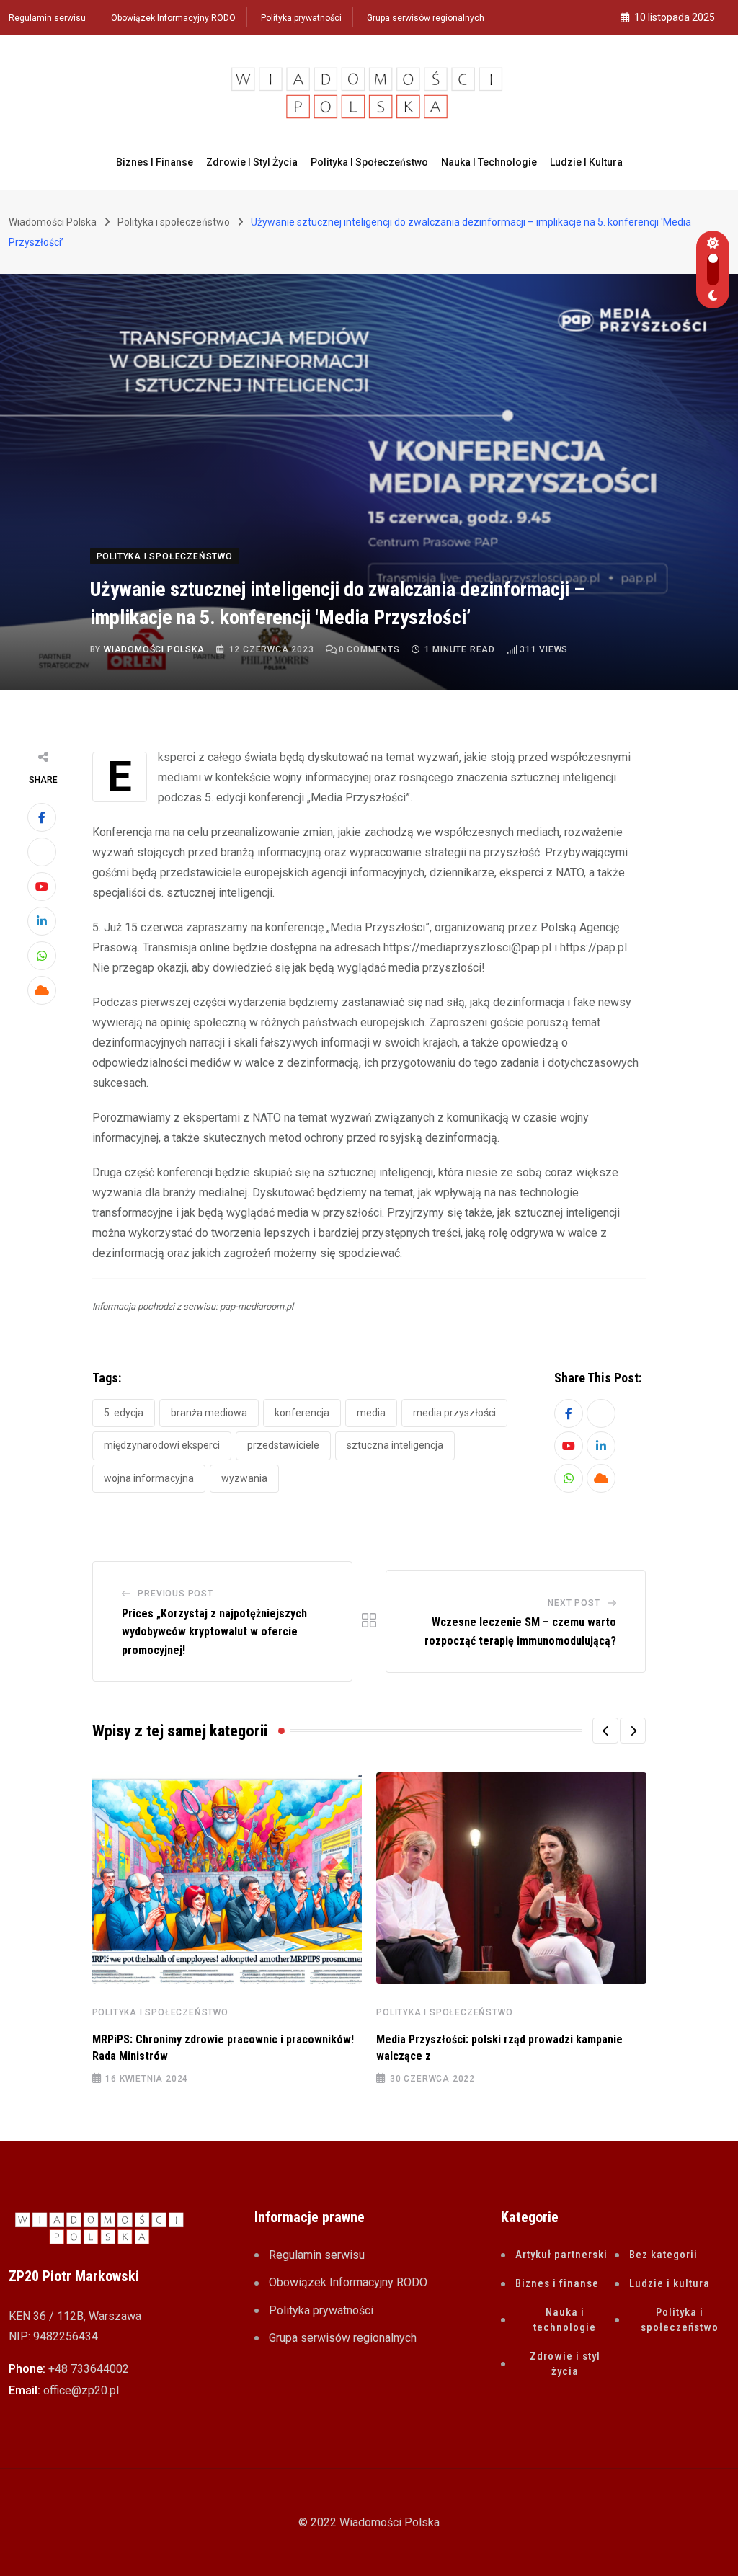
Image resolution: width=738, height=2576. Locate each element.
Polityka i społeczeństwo (369, 162)
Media (371, 1413)
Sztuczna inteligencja (395, 1445)
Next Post (574, 1603)
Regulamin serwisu (47, 18)
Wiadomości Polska (154, 649)
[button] (605, 1731)
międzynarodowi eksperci (162, 1445)
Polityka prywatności (301, 18)
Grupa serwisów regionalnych (426, 18)
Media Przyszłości (454, 1413)
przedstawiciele (283, 1445)
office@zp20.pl (81, 2390)
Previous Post (175, 1594)
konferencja (302, 1413)
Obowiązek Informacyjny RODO (173, 18)
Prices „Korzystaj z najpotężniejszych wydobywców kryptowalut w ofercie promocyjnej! (214, 1632)
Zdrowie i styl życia (252, 162)
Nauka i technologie (489, 162)
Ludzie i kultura (586, 162)
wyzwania (244, 1478)
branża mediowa (209, 1413)
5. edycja (124, 1413)
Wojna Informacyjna (149, 1478)
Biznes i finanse (155, 162)
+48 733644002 (89, 2369)
